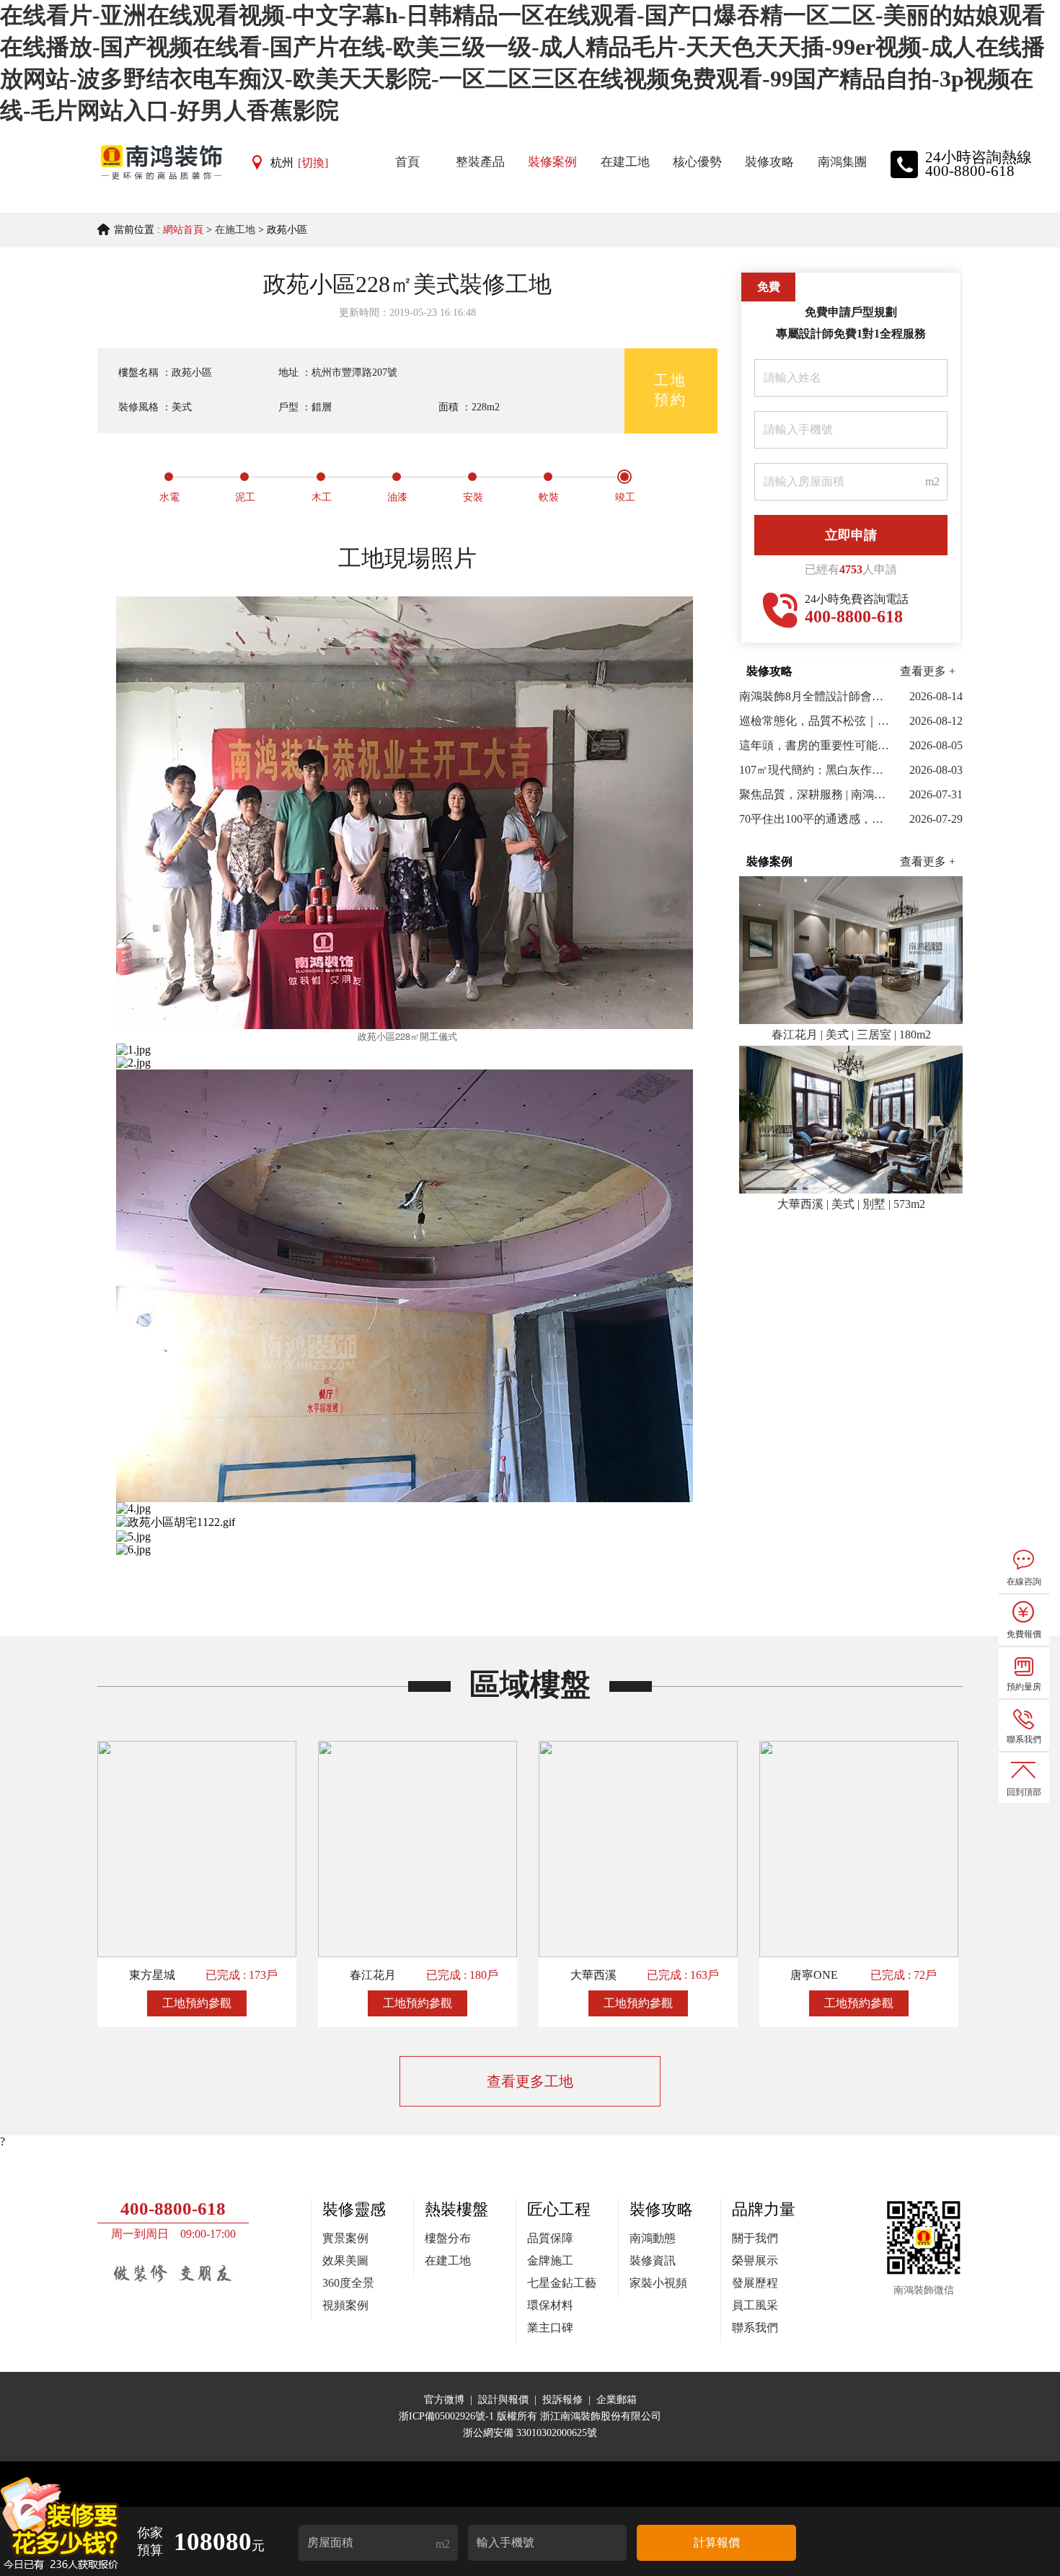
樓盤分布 (448, 2238)
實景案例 (345, 2238)
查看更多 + (928, 671)
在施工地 (235, 230)
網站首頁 (183, 230)
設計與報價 (503, 2400)
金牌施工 (550, 2260)
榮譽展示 (755, 2260)
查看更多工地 (530, 2081)
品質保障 (550, 2238)
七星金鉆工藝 (562, 2283)
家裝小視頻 (658, 2283)
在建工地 (448, 2260)
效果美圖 (345, 2260)
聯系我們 (755, 2328)
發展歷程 (755, 2283)
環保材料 (550, 2305)
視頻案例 (345, 2305)
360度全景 (348, 2283)
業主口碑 (550, 2328)
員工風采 (755, 2305)
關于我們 (755, 2238)
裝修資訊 (653, 2260)
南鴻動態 (653, 2238)
